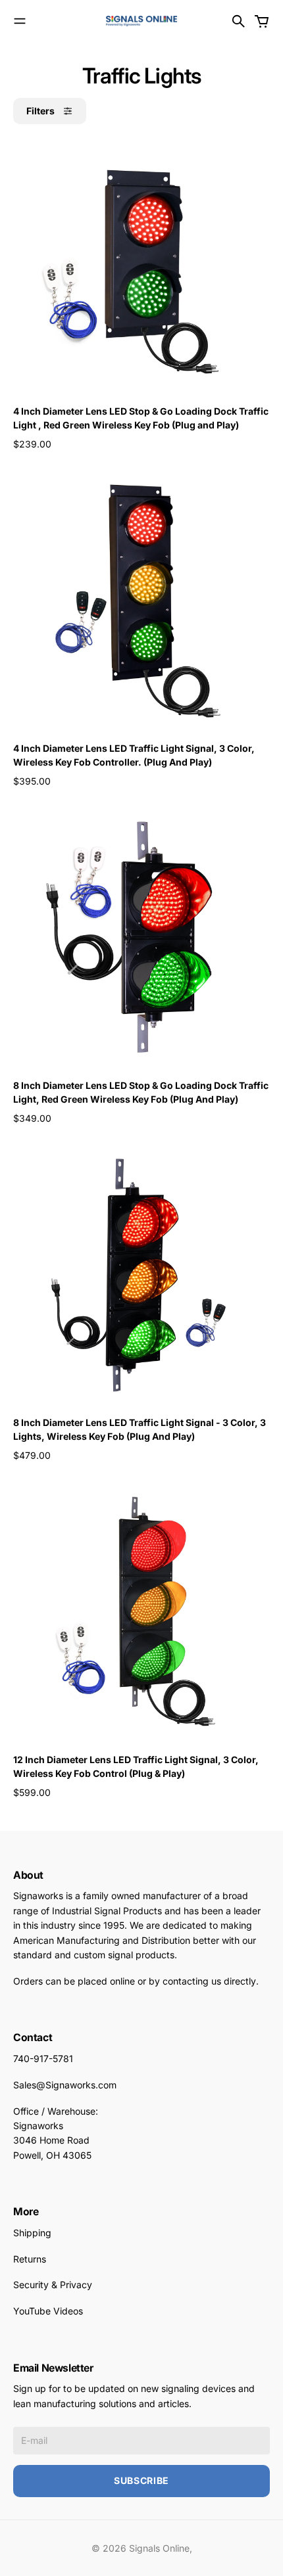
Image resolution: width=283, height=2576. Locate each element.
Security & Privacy (53, 2285)
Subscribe (141, 2480)
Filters (40, 111)
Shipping (32, 2233)
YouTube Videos (48, 2311)
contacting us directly (209, 1981)
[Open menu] (20, 21)
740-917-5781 (43, 2058)
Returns (30, 2259)
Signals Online (159, 2548)
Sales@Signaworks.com (65, 2085)
